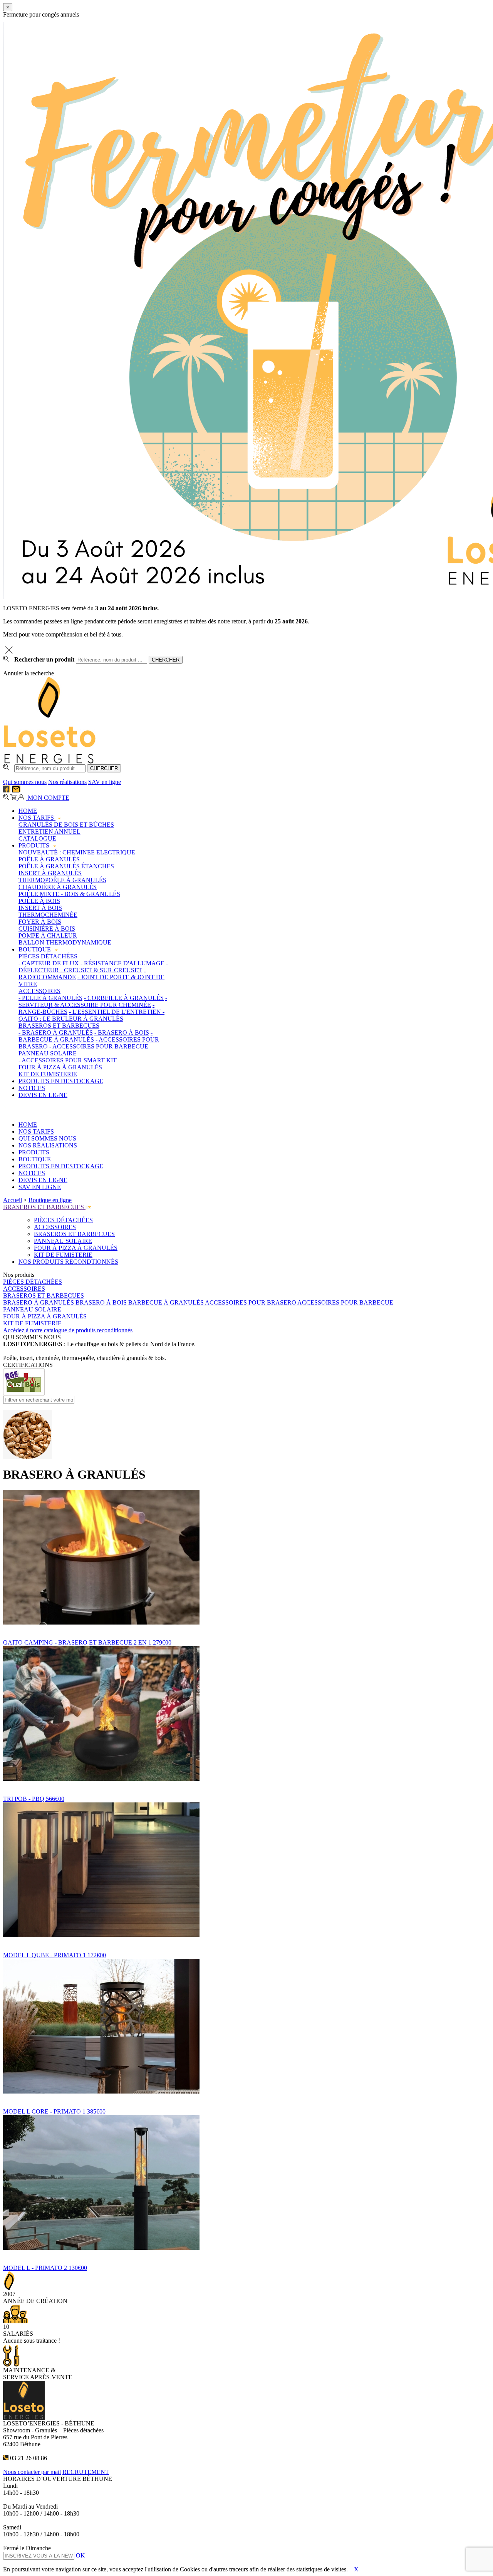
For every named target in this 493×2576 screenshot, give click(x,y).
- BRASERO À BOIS (122, 1033)
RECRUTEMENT (86, 2472)
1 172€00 (94, 1955)
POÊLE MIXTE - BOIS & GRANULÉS (69, 894)
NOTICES (32, 1088)
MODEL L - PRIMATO (34, 2268)
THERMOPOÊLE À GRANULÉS (62, 880)
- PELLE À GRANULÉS (50, 998)
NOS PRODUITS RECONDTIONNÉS (68, 1262)
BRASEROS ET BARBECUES (59, 1026)
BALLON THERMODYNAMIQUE (65, 942)
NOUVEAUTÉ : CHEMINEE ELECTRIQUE (77, 852)
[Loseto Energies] (50, 762)
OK (80, 2555)
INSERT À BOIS (40, 908)
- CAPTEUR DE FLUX (49, 963)
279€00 (162, 1642)
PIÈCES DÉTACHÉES (48, 956)
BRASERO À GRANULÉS (39, 1302)
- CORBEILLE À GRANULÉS (124, 998)
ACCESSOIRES (39, 991)
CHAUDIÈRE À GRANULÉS (58, 887)
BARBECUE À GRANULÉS (167, 1302)
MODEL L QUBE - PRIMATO (43, 1955)
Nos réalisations (67, 782)
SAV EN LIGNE (40, 1187)
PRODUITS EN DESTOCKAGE (61, 1081)
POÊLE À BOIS (39, 901)
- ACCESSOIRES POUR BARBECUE (99, 1046)
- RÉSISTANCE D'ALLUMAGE (122, 963)
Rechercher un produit (44, 659)
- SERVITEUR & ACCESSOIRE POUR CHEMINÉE (93, 1001)
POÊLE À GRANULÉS (49, 859)
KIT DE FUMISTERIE (48, 1074)
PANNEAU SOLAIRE (48, 1053)
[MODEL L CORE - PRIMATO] (246, 2098)
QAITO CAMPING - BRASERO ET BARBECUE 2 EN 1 (77, 1642)
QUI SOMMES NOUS (47, 1138)
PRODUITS (35, 845)
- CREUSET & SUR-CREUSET (101, 970)
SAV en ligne (105, 782)
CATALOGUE (37, 838)
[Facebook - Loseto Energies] (7, 790)
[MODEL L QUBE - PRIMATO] (246, 1942)
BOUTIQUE (35, 949)
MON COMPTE (48, 798)
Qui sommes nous (25, 782)
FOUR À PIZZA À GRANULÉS (60, 1067)
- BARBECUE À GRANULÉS (86, 1036)
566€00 (55, 1799)
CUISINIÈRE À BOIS (47, 929)
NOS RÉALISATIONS (48, 1145)
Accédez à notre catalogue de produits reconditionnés (68, 1330)
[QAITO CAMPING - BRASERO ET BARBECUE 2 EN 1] (246, 1629)
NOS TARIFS (37, 818)
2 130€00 (75, 2268)
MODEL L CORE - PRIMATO (43, 2111)
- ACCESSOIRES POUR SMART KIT (68, 1060)
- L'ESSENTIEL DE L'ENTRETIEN (116, 1012)
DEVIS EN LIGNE (43, 1095)
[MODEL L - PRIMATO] (246, 2254)
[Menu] (10, 1113)
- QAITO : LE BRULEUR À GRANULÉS (91, 1015)
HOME (28, 811)
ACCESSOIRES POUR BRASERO (251, 1302)
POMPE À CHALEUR (48, 935)
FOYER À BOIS (40, 922)
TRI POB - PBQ (24, 1799)
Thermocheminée (48, 915)
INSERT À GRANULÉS (50, 873)
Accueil (13, 1200)
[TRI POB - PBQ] (246, 1785)
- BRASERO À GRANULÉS (56, 1033)
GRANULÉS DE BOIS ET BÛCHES (66, 825)
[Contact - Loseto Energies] (16, 790)
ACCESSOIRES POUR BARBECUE (345, 1302)
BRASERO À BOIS (102, 1302)
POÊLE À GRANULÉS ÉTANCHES (66, 866)
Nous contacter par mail (32, 2472)
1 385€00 (94, 2111)
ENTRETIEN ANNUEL (49, 832)
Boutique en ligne (50, 1200)
